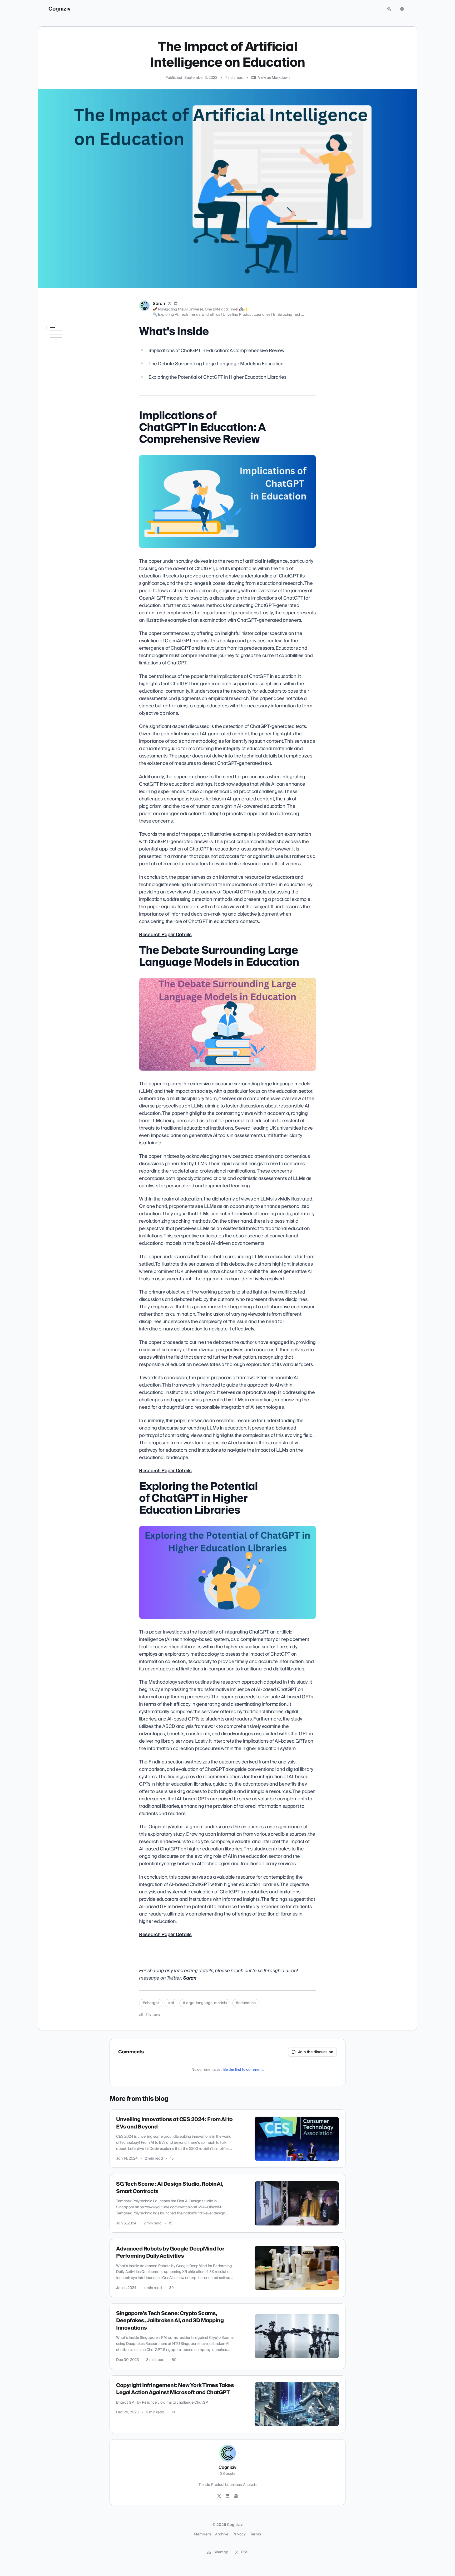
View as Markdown (274, 78)
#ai (171, 2003)
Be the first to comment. (243, 2070)
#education (246, 2003)
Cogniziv (60, 9)
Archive (222, 2534)
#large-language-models (205, 2003)
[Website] (236, 2496)
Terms (256, 2534)
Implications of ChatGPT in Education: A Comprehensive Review (69, 351)
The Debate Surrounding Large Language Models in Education (70, 368)
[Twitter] (219, 2496)
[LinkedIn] (176, 304)
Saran (159, 304)
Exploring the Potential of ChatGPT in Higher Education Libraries (68, 386)
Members (202, 2534)
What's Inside (59, 338)
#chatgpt (151, 2003)
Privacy (239, 2534)
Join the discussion (316, 2052)
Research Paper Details (165, 935)
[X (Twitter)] (170, 304)
